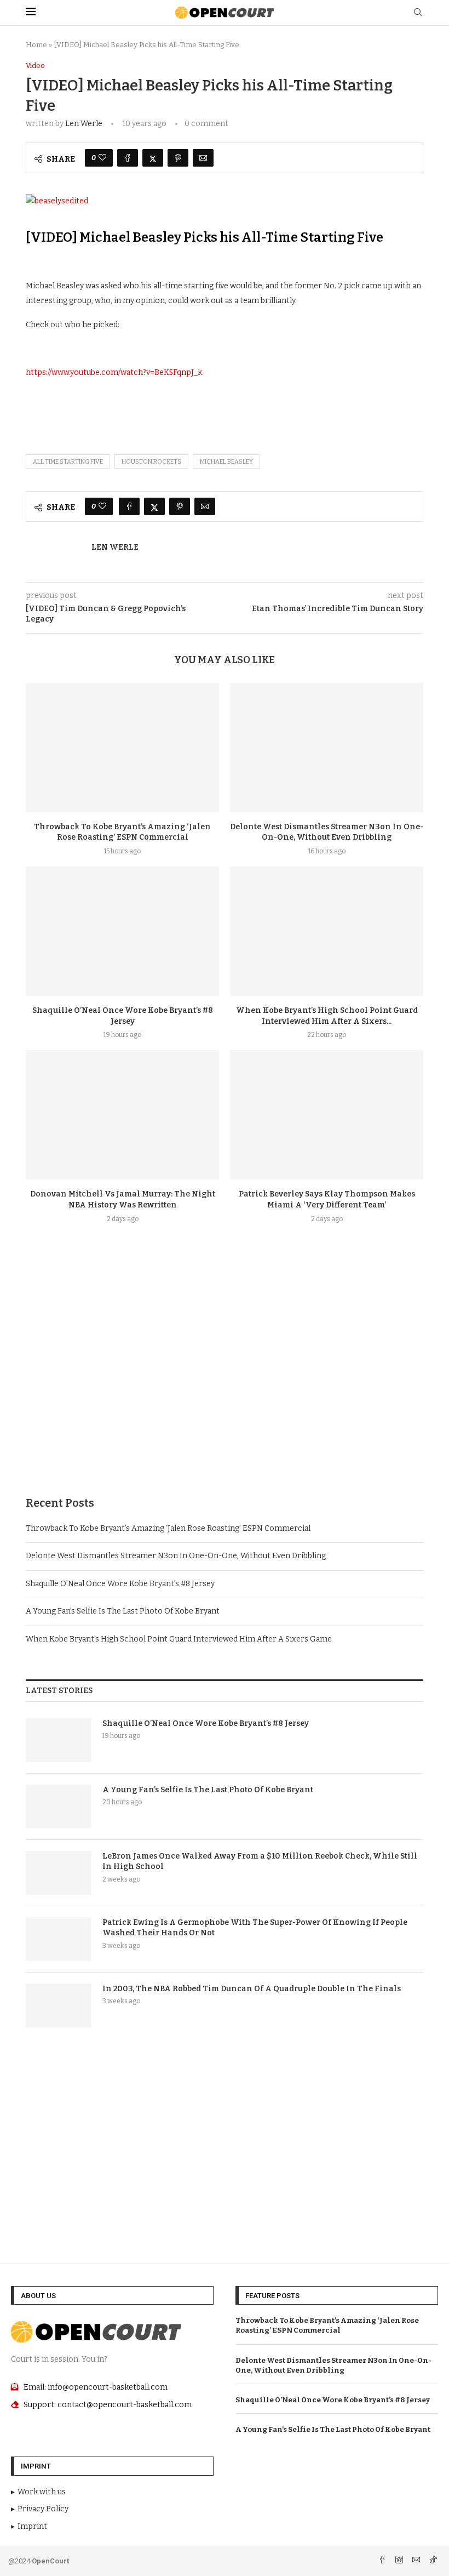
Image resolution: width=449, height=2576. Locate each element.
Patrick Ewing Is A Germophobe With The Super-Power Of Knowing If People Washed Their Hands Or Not (255, 1928)
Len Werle (84, 124)
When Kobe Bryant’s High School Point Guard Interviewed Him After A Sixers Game (179, 1639)
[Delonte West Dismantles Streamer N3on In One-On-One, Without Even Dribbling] (327, 747)
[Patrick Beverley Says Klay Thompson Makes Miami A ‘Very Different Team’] (327, 1115)
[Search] (418, 13)
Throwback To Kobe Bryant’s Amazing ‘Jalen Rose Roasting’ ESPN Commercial (168, 1528)
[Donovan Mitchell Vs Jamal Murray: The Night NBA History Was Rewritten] (122, 1115)
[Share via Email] (203, 158)
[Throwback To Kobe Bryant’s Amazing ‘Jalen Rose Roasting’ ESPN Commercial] (122, 747)
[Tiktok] (433, 2561)
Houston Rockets (151, 462)
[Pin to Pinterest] (178, 158)
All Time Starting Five (68, 462)
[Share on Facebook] (128, 158)
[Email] (417, 2561)
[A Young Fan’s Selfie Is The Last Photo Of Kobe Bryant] (59, 1806)
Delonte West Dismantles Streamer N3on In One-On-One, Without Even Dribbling (176, 1556)
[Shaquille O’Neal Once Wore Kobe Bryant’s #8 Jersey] (122, 931)
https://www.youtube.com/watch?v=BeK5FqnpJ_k (114, 372)
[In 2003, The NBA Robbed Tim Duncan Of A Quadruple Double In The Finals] (59, 2005)
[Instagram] (400, 2561)
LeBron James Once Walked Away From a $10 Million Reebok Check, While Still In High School (260, 1862)
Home (36, 45)
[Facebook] (383, 2561)
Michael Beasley (226, 462)
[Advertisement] (225, 1386)
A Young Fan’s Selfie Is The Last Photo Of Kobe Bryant (123, 1611)
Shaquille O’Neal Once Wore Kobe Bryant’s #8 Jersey (120, 1584)
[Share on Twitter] (153, 158)
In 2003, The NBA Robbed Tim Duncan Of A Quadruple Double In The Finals (252, 1989)
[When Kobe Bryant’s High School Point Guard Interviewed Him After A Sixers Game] (327, 931)
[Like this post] (102, 158)
